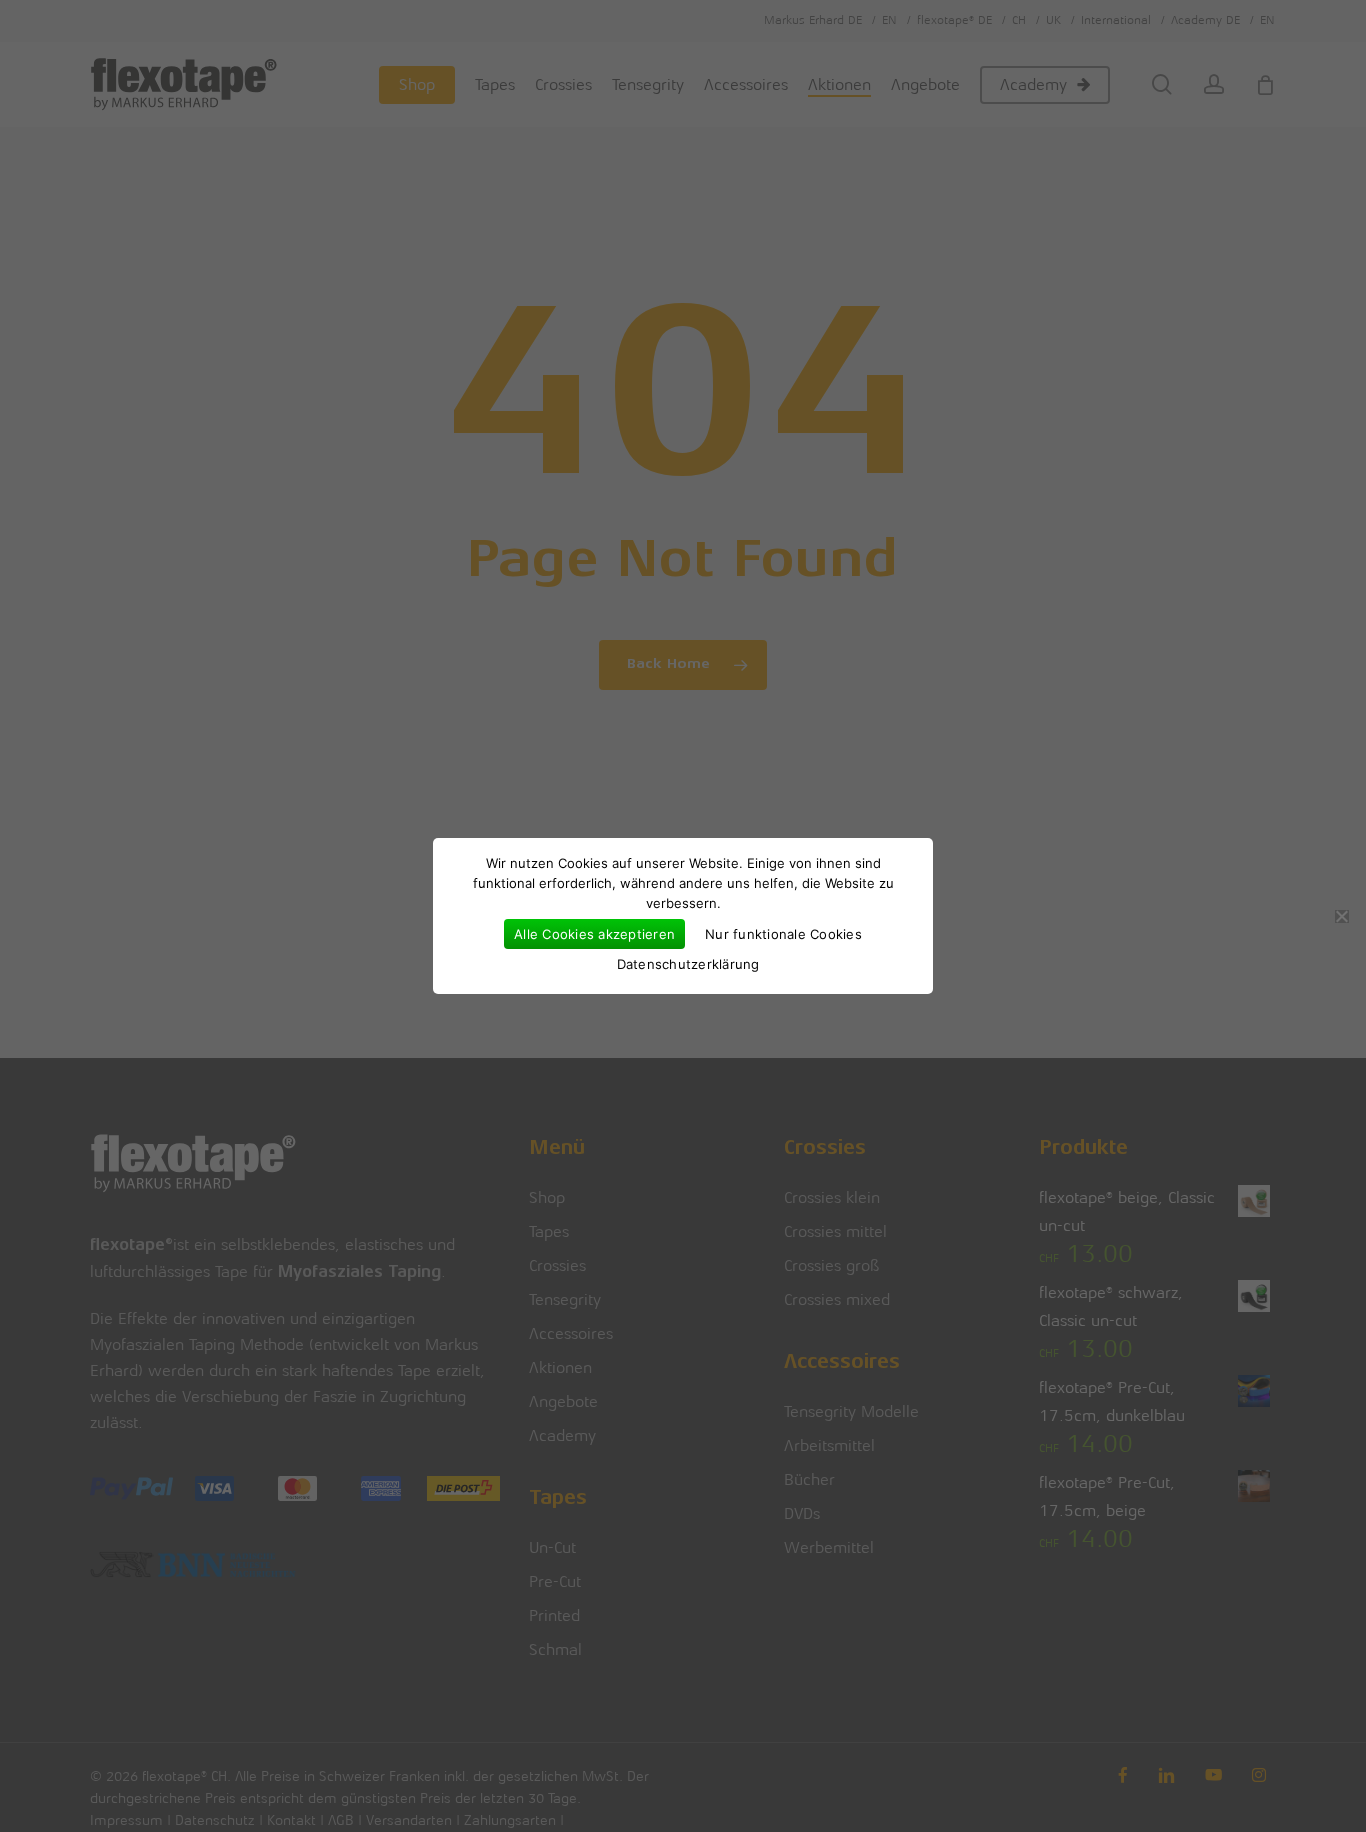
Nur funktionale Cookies (783, 934)
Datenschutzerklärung (688, 964)
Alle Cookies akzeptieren (594, 934)
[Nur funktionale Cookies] (1341, 916)
